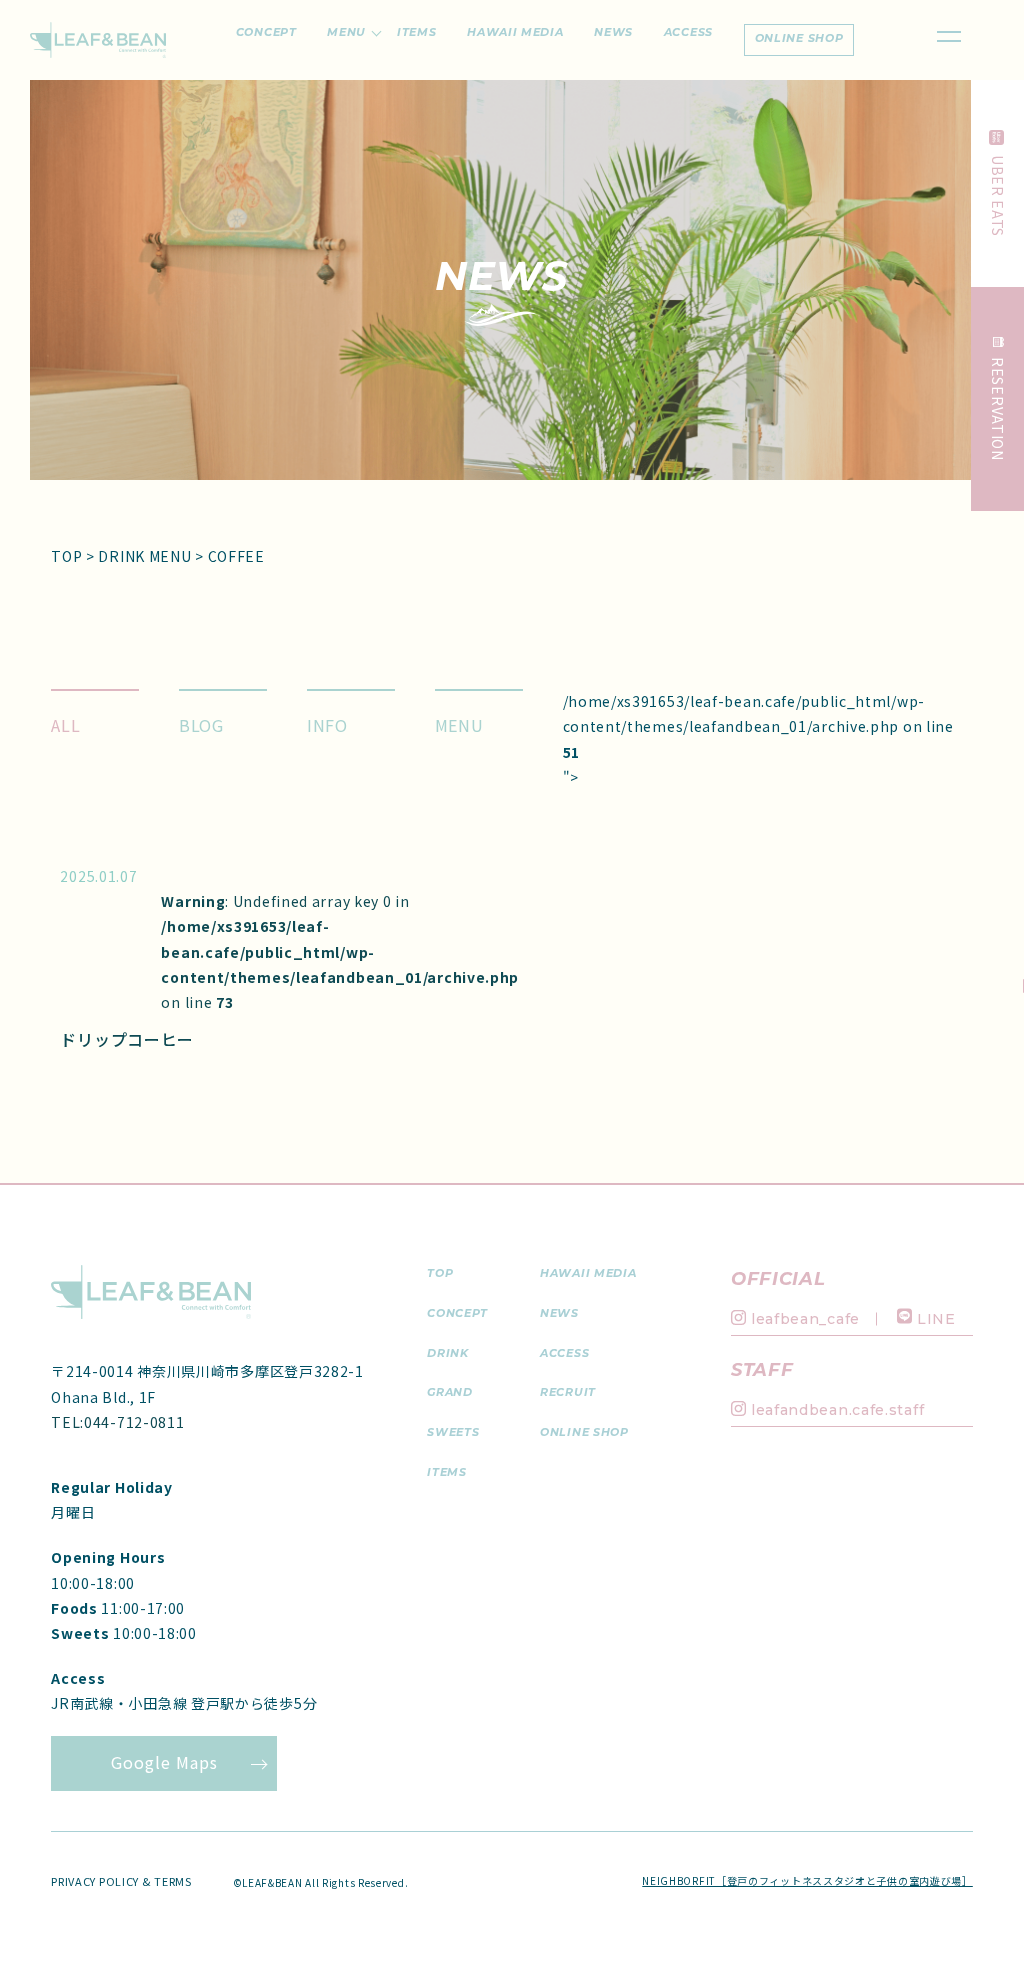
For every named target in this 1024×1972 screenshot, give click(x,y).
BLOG (201, 725)
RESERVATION (998, 409)
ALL (65, 725)
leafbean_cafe (805, 1319)
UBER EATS (998, 196)
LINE (936, 1319)
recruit (568, 1393)
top (440, 1274)
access (564, 1354)
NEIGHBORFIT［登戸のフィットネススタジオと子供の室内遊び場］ (807, 1880)
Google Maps (164, 1762)
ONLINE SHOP (584, 1433)
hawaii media (588, 1274)
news (559, 1314)
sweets (453, 1433)
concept (457, 1314)
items (447, 1473)
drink (448, 1354)
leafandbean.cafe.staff (837, 1410)
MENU (459, 725)
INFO (327, 725)
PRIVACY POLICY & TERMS (121, 1881)
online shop (799, 39)
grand (450, 1393)
